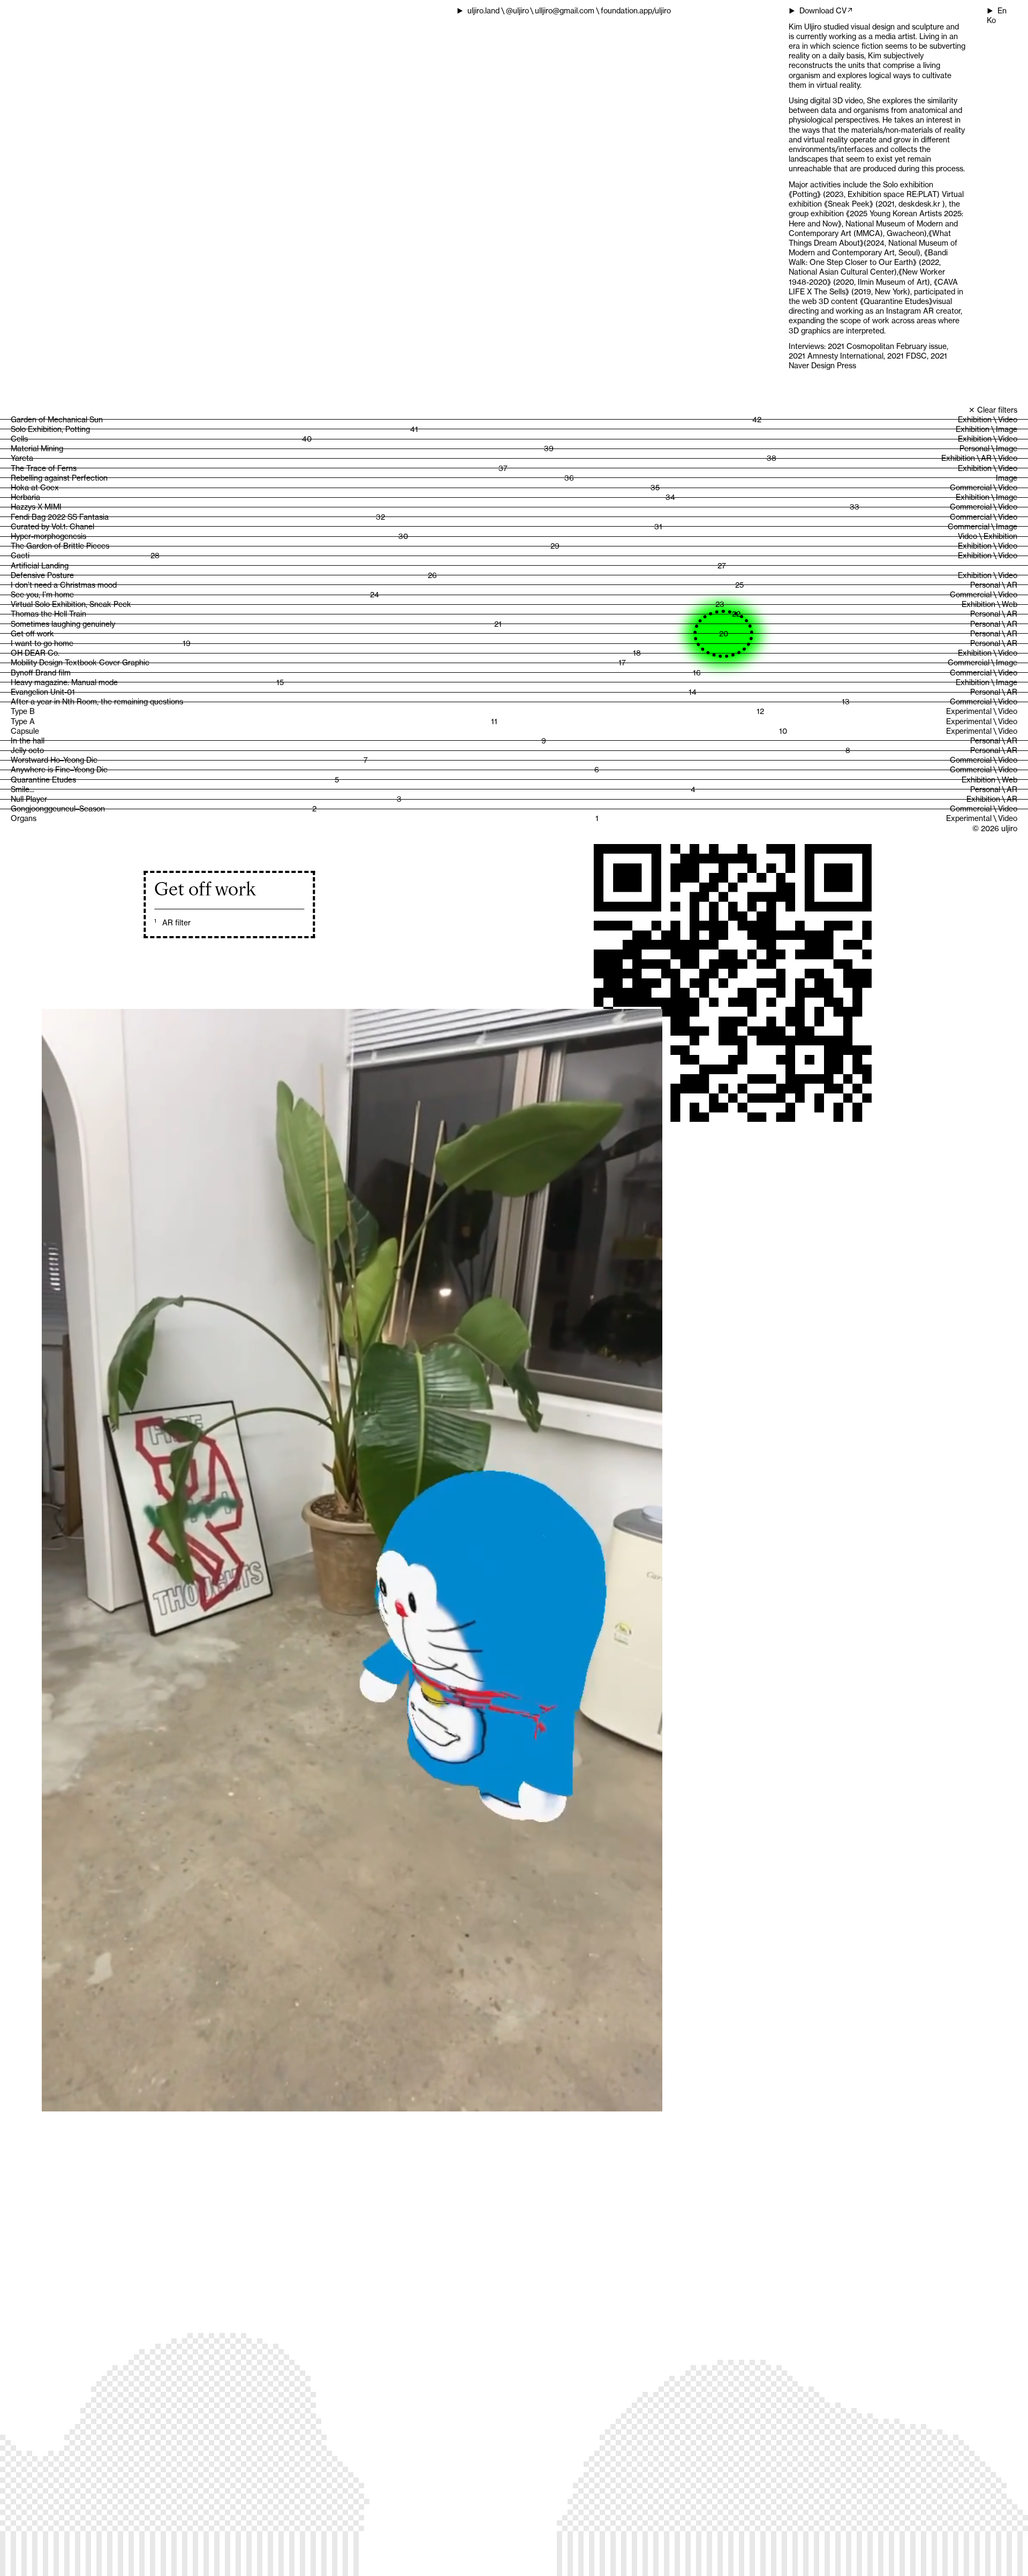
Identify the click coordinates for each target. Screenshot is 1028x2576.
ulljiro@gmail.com (565, 11)
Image (1007, 429)
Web (1010, 604)
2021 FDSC (907, 356)
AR (986, 458)
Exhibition (975, 420)
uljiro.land (483, 11)
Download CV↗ (826, 11)
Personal (974, 449)
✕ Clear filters (993, 410)
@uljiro (517, 11)
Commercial (971, 488)
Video (1008, 420)
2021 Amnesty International (836, 356)
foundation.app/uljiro (636, 11)
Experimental (969, 711)
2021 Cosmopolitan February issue (887, 346)
